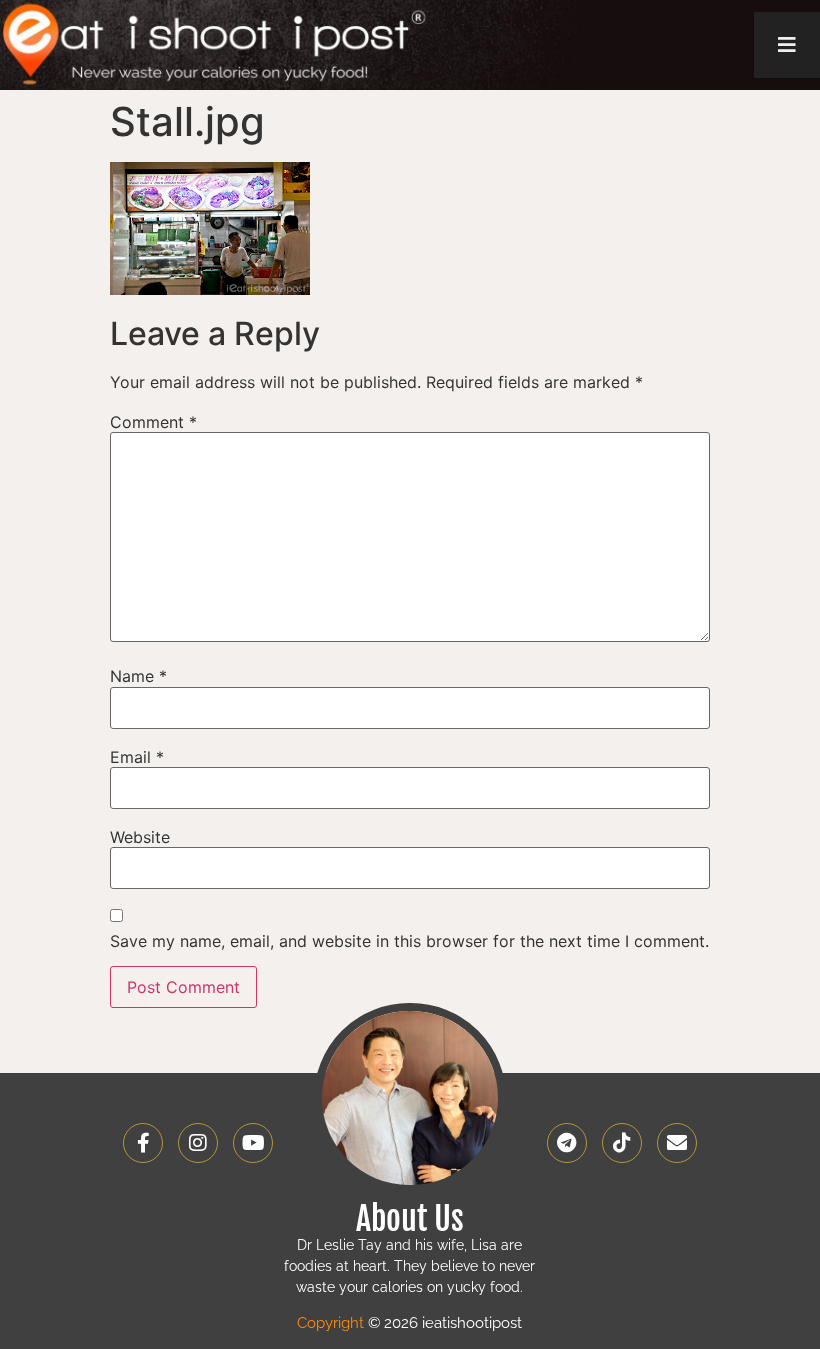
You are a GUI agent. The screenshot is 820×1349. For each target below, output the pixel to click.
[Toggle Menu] (787, 45)
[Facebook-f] (143, 1143)
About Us (410, 1219)
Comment (153, 422)
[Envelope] (677, 1143)
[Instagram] (198, 1143)
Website (140, 837)
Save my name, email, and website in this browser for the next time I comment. (409, 941)
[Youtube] (253, 1143)
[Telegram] (567, 1143)
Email (137, 757)
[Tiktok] (622, 1143)
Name (138, 676)
